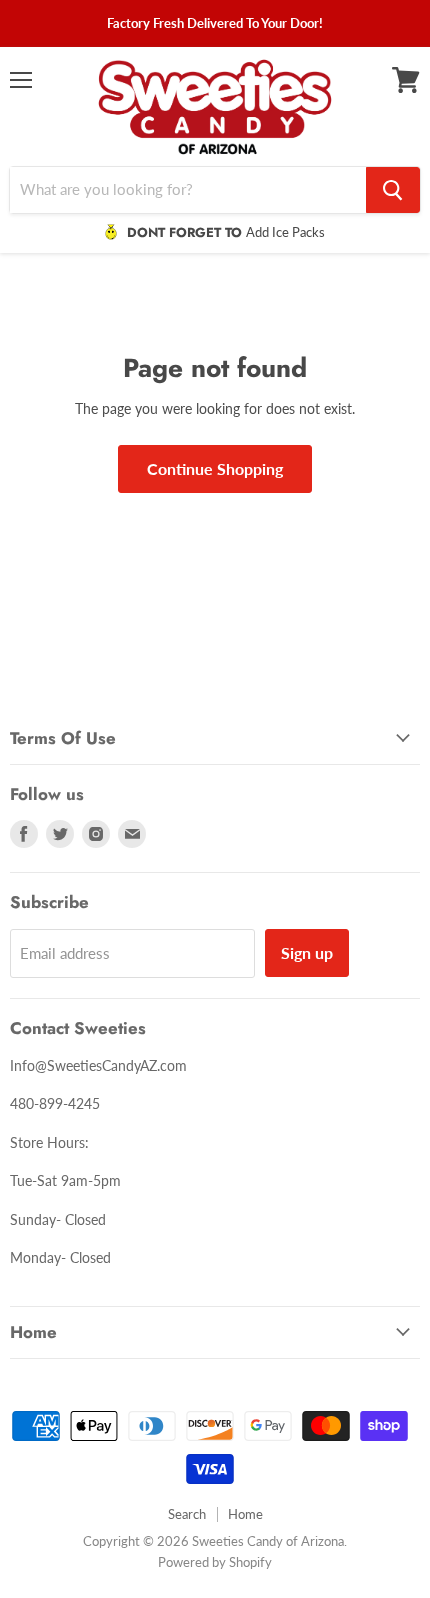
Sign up (307, 952)
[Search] (393, 190)
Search (187, 1514)
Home (245, 1514)
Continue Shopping (215, 468)
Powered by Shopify (215, 1562)
